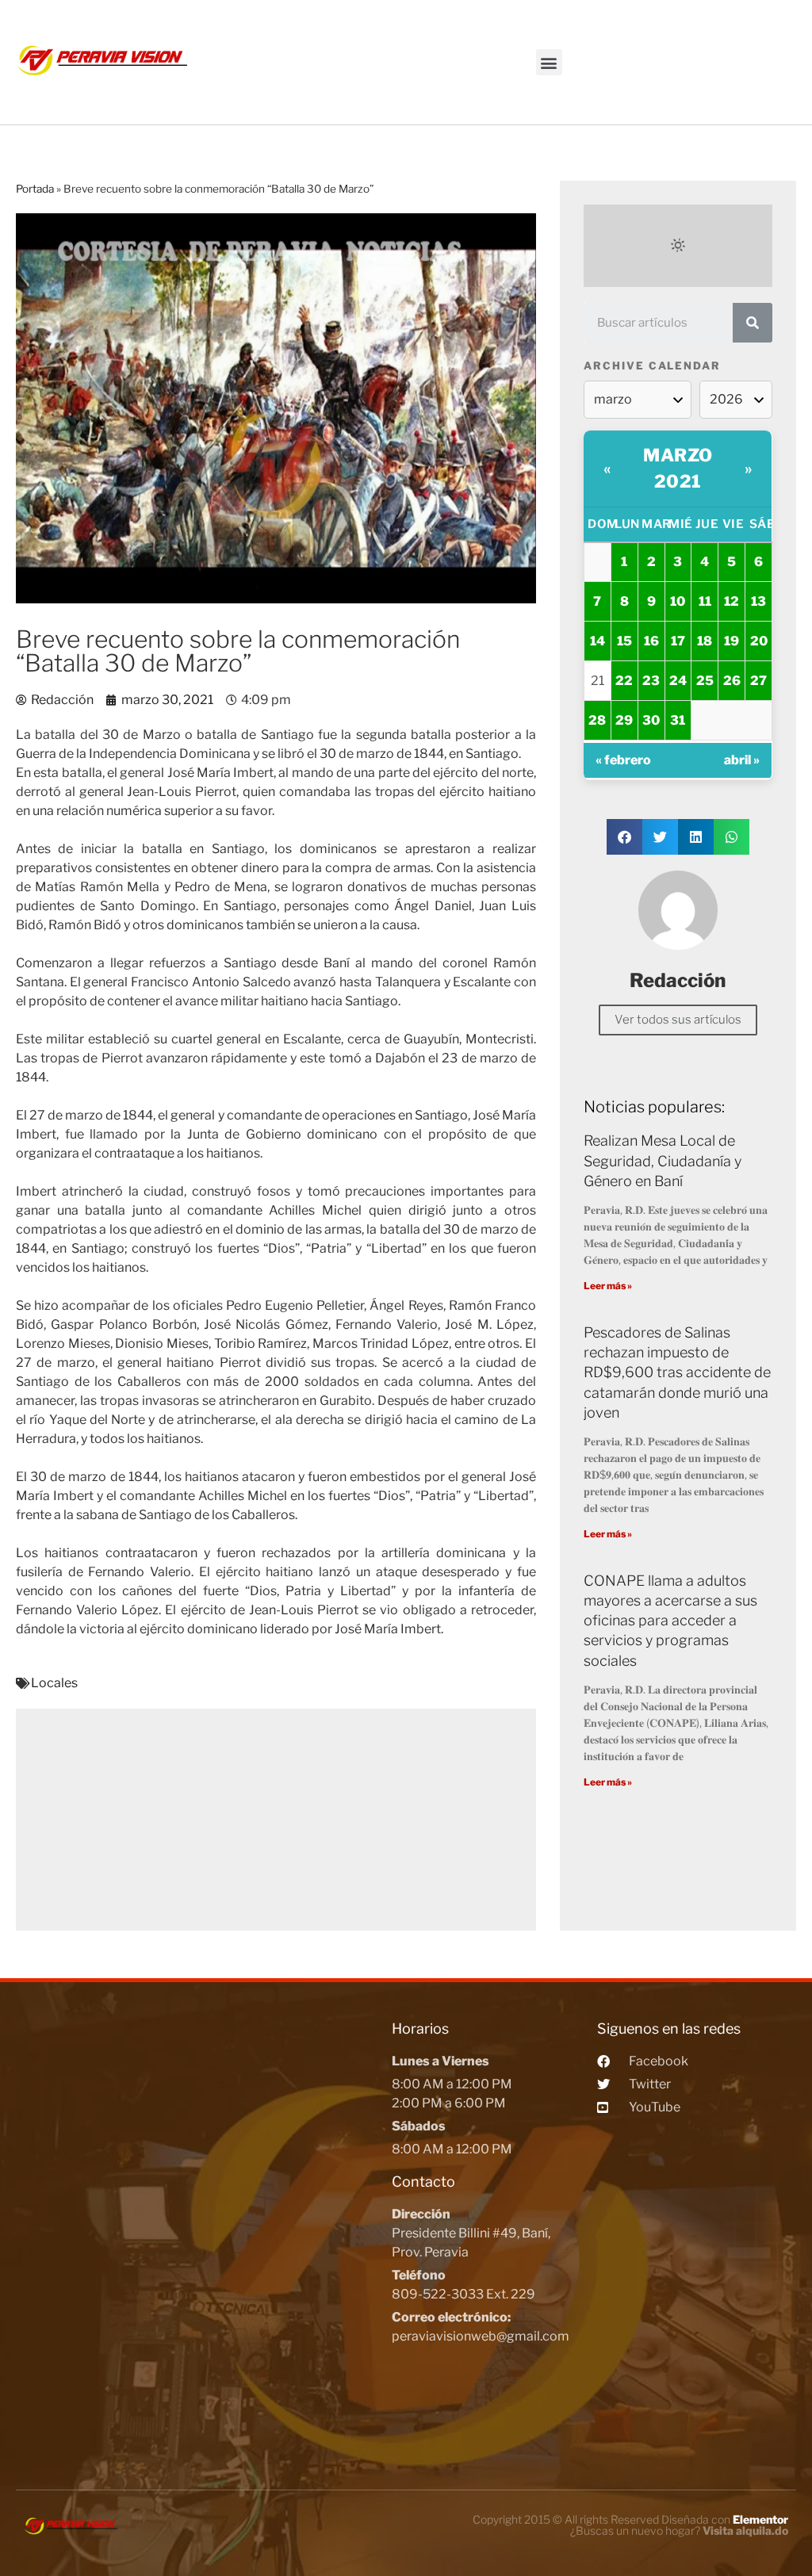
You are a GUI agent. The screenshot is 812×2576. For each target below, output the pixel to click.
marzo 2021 (678, 468)
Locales (54, 1683)
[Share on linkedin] (696, 837)
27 (758, 681)
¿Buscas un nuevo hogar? (679, 2530)
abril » (742, 760)
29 (624, 720)
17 (678, 641)
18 (705, 641)
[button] (549, 62)
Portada (35, 189)
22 (624, 681)
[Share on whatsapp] (732, 837)
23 (651, 681)
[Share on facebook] (624, 837)
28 (597, 720)
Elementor (760, 2519)
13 (758, 601)
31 (678, 720)
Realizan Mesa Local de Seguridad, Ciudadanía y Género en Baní (663, 1160)
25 (705, 681)
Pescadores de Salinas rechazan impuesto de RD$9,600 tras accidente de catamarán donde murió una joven (677, 1372)
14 (598, 641)
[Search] (753, 323)
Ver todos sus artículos (678, 1020)
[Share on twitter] (660, 837)
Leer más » (608, 1286)
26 (732, 681)
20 (759, 641)
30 (651, 720)
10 (678, 601)
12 (732, 601)
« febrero (623, 760)
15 (624, 641)
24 (678, 681)
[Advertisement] (276, 1820)
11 (705, 601)
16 (651, 641)
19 (732, 641)
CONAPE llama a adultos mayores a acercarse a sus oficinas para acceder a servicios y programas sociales (670, 1621)
